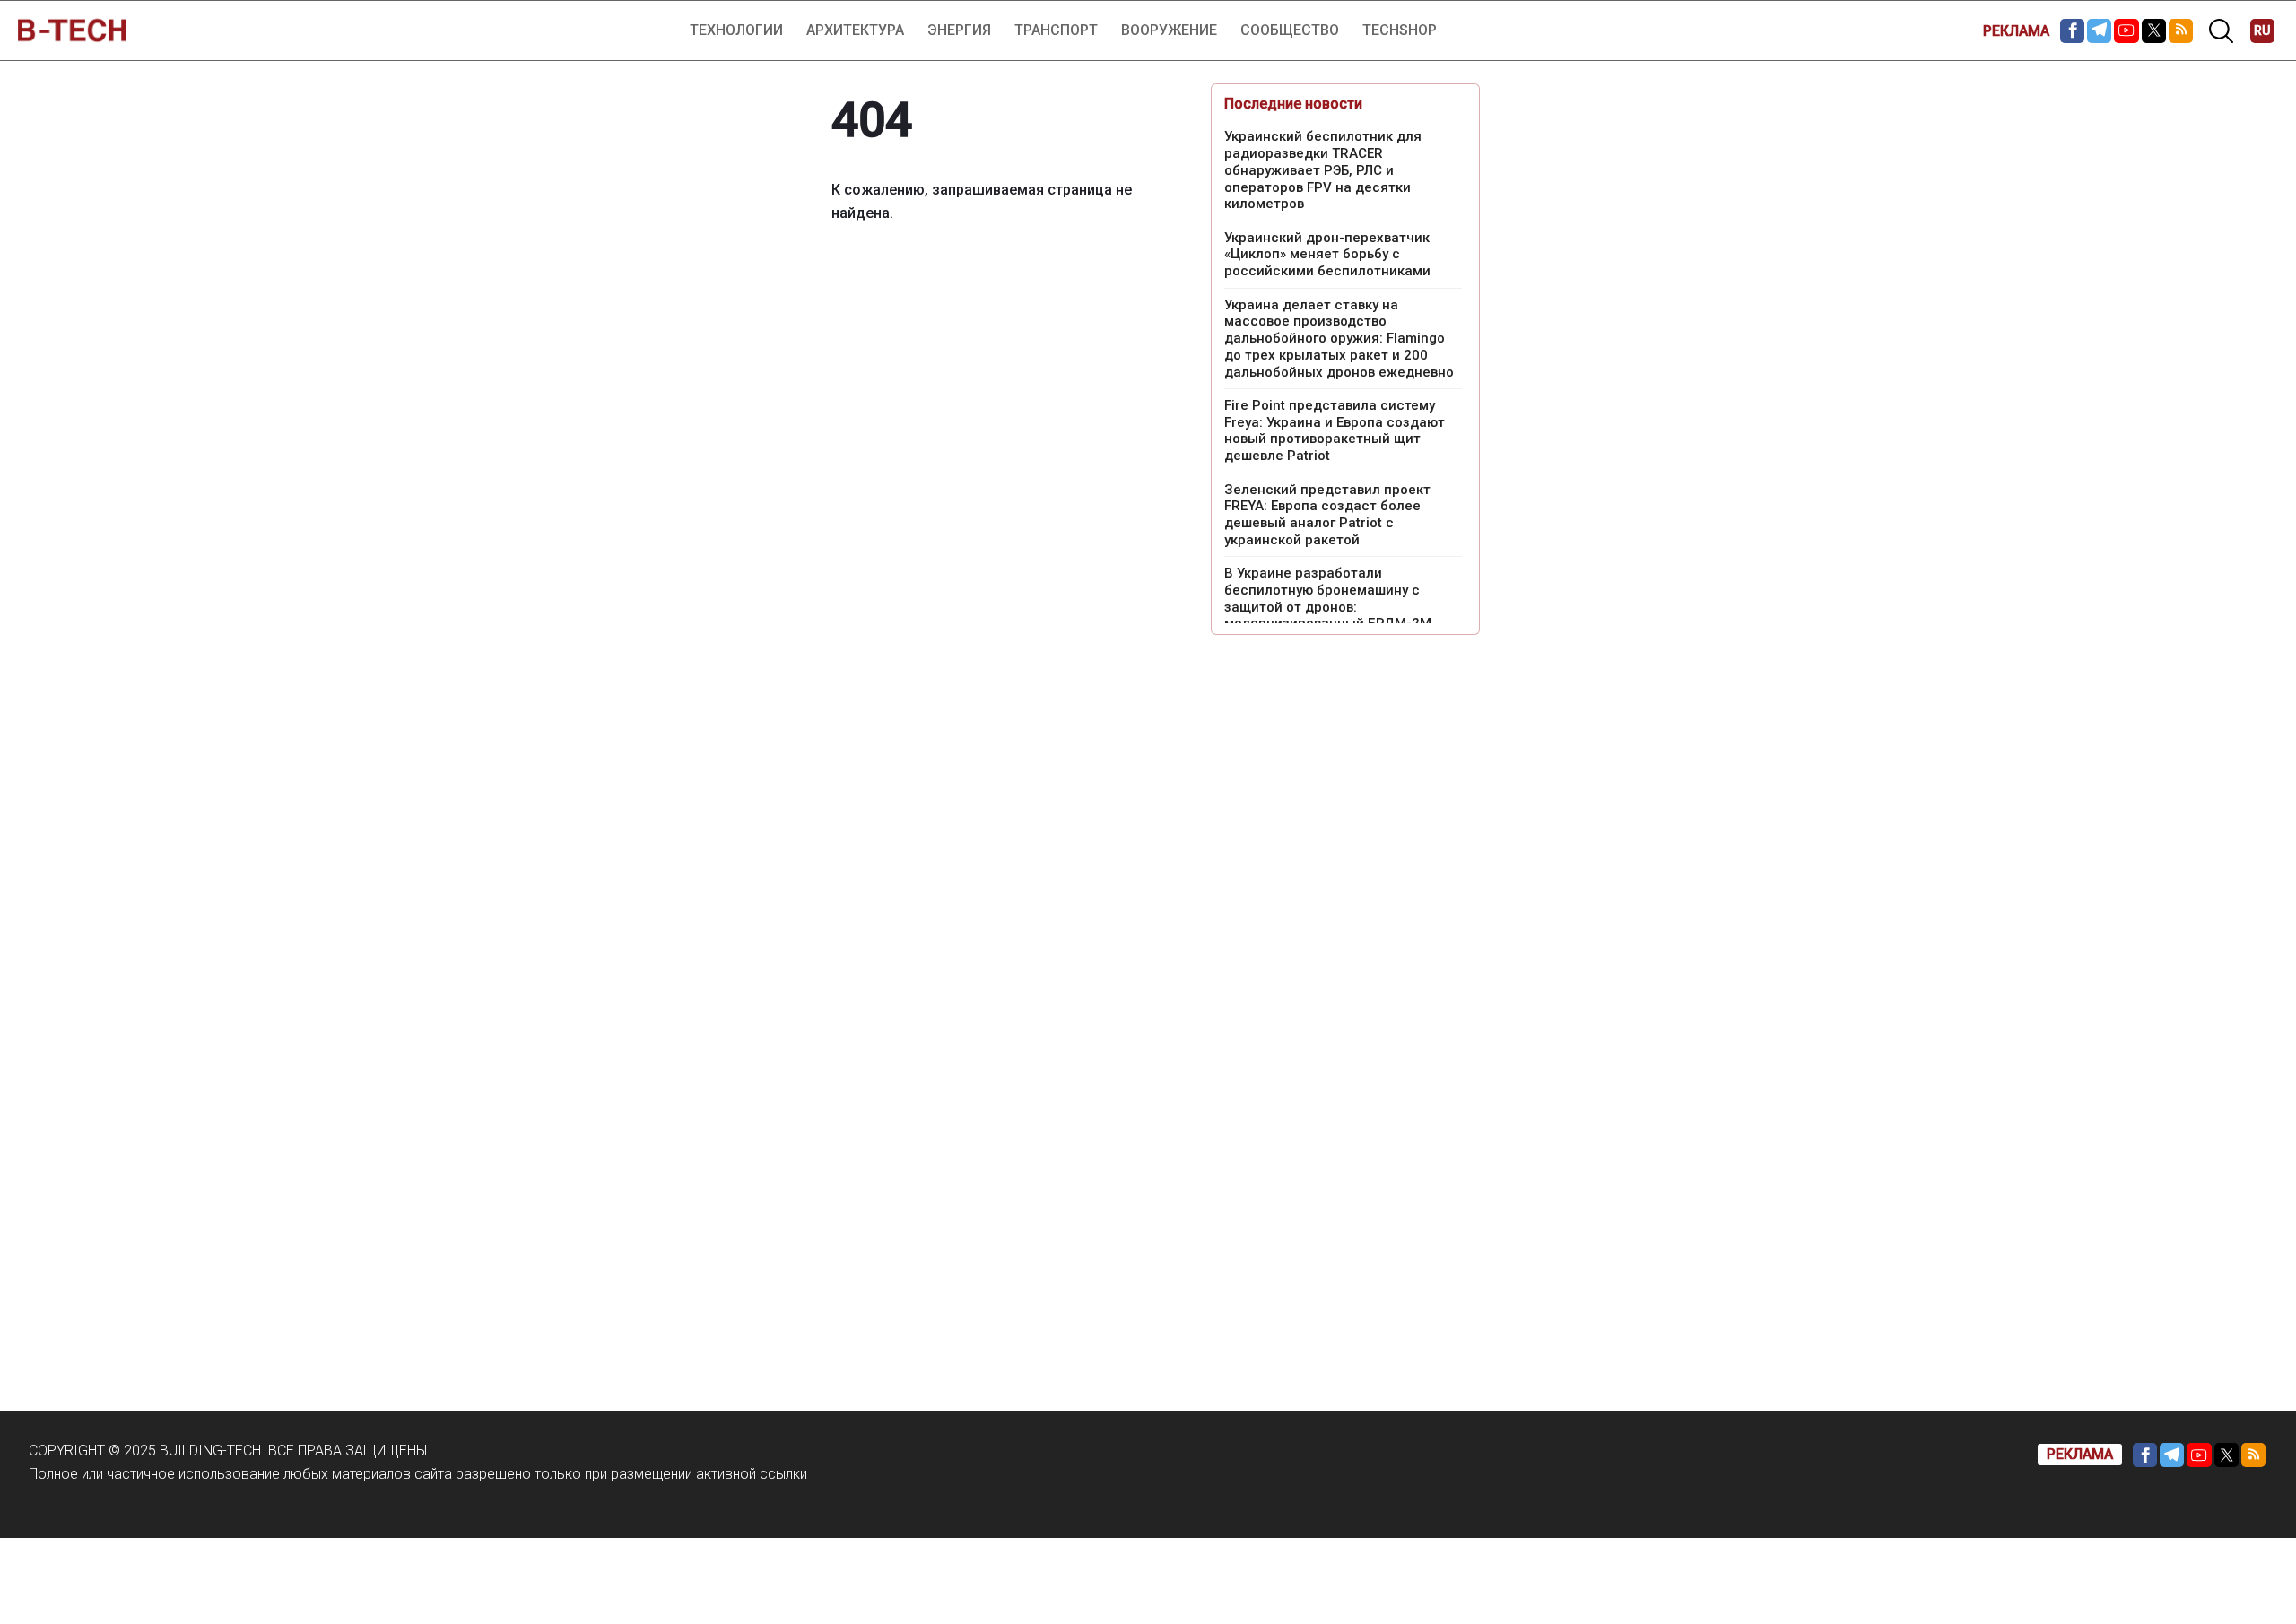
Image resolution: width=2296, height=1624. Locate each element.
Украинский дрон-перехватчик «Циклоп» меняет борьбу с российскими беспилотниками (1327, 255)
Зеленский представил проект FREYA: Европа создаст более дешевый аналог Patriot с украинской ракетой (1327, 515)
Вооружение (1169, 30)
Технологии (736, 30)
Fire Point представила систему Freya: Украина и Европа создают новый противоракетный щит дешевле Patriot (1335, 430)
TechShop (1400, 30)
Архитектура (855, 30)
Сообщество (1290, 30)
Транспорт (1056, 30)
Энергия (959, 30)
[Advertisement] (1345, 922)
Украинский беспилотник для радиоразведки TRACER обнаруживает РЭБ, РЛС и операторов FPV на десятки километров (1323, 170)
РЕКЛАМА (2016, 31)
